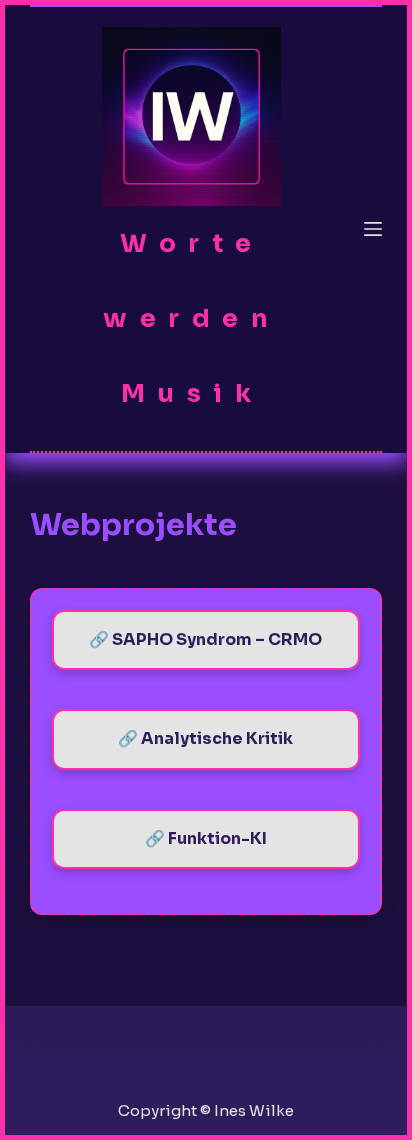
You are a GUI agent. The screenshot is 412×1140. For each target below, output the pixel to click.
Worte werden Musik (191, 318)
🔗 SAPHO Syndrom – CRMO (205, 639)
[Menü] (373, 229)
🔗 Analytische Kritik (205, 738)
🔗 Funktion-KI (206, 838)
